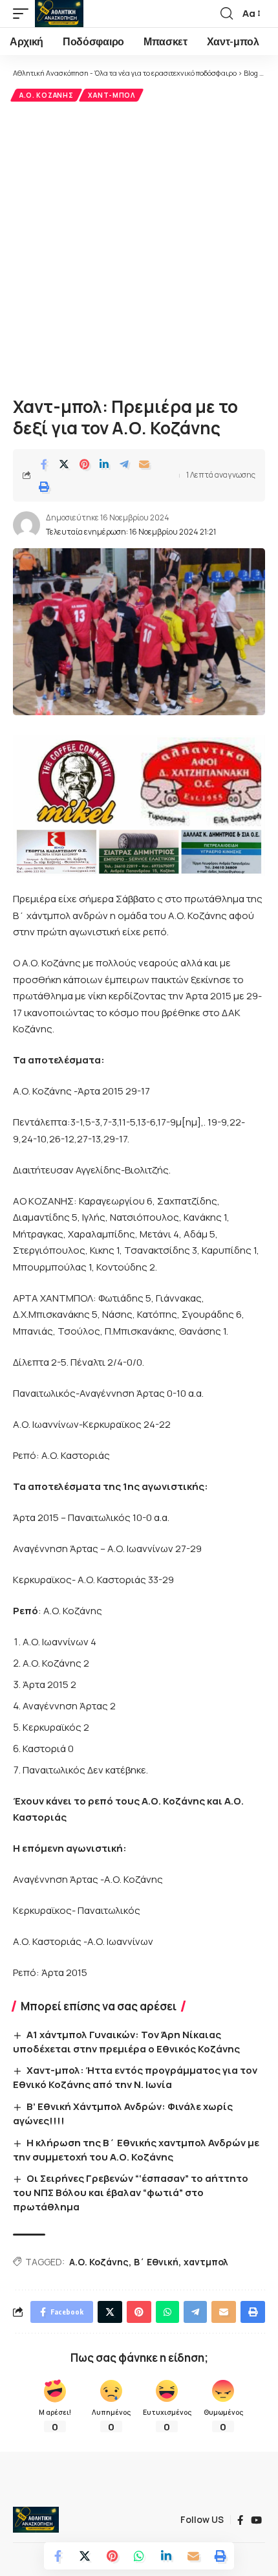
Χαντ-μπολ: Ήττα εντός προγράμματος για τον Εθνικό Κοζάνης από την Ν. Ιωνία (135, 2077)
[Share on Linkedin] (104, 464)
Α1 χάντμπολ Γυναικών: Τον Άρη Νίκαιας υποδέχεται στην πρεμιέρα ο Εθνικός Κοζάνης (126, 2042)
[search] (227, 14)
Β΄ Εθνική (156, 2262)
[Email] (144, 464)
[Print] (44, 487)
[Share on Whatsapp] (139, 2556)
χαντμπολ (206, 2262)
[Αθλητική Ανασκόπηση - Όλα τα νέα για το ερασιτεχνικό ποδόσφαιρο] (59, 14)
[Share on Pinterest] (84, 464)
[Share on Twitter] (64, 464)
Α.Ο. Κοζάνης (46, 95)
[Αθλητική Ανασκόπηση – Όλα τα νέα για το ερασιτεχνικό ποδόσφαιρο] (36, 2520)
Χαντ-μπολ (111, 95)
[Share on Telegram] (124, 464)
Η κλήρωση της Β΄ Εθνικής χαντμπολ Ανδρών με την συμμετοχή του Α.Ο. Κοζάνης (136, 2150)
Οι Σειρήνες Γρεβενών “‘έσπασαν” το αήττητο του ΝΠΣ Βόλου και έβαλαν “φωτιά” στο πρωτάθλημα (131, 2193)
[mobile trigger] (24, 14)
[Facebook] (240, 2520)
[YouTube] (256, 2520)
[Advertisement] (139, 247)
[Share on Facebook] (44, 464)
